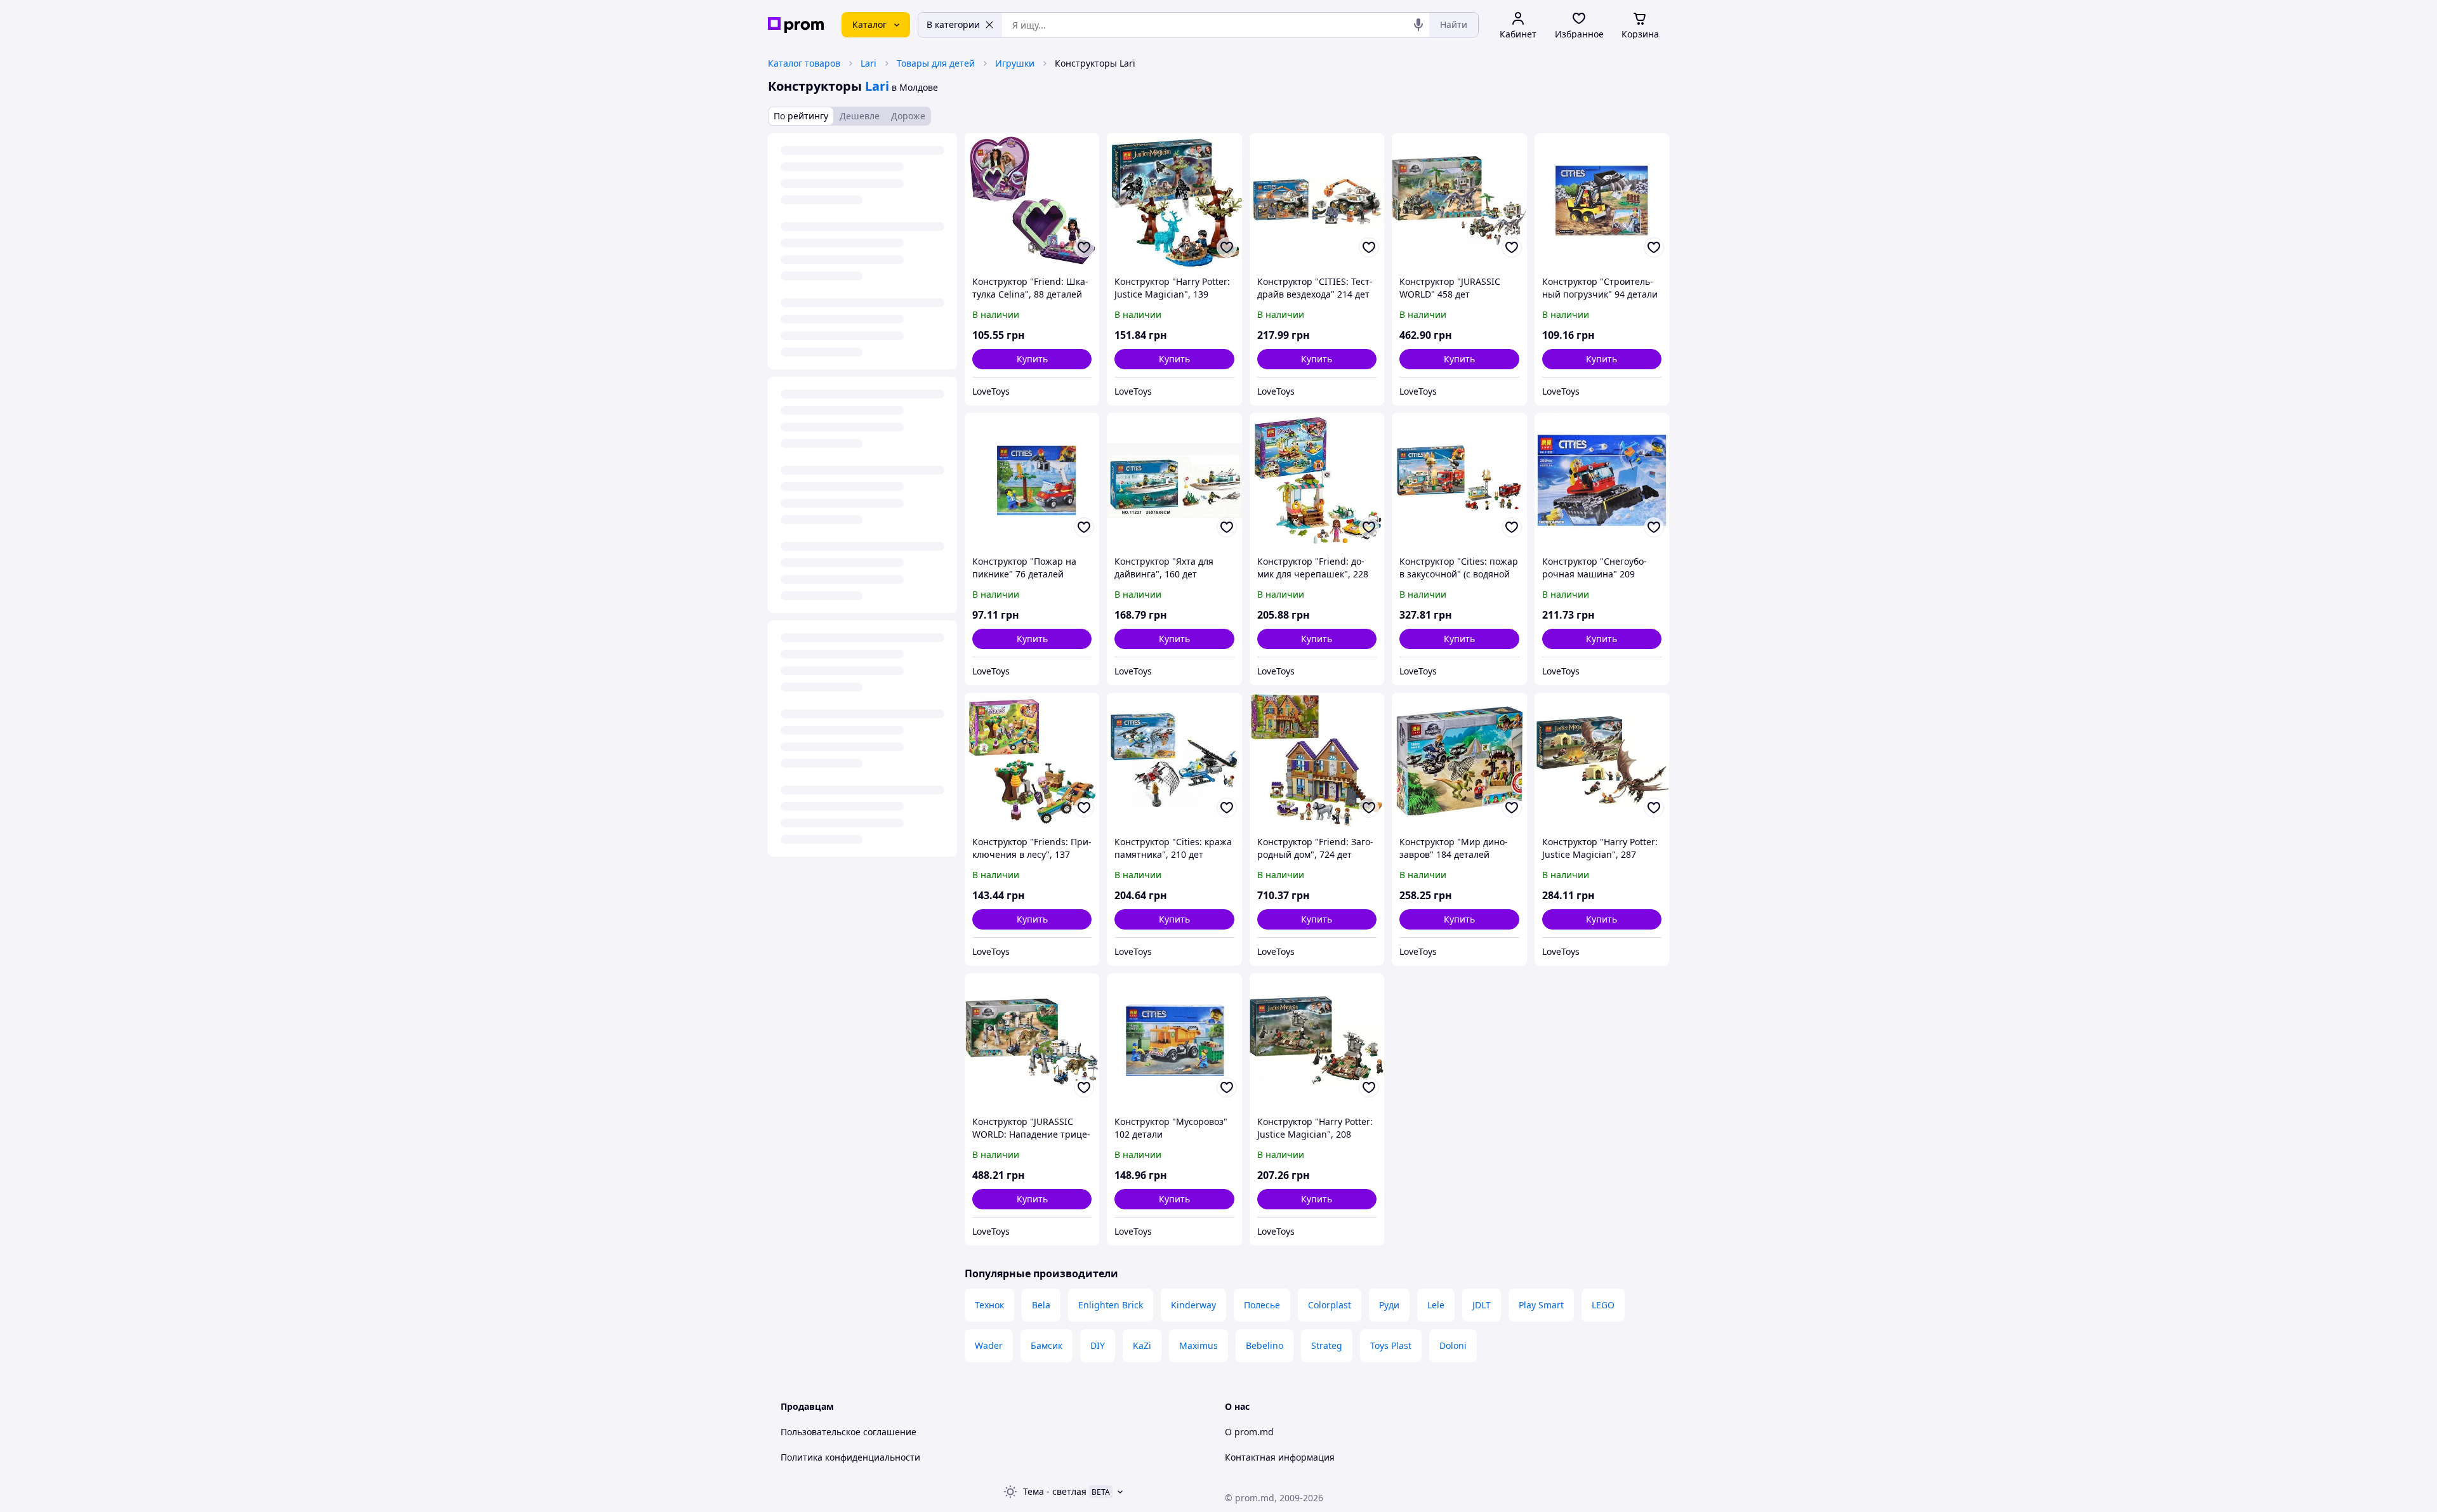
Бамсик (1047, 1345)
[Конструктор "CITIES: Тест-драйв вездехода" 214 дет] (1317, 201)
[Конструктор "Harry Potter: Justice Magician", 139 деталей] (1174, 201)
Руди (1389, 1305)
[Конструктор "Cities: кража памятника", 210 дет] (1174, 760)
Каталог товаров (804, 63)
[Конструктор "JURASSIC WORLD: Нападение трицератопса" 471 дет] (1032, 1041)
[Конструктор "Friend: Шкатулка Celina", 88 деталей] (1032, 201)
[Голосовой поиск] (1418, 25)
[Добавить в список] (1084, 247)
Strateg (1327, 1345)
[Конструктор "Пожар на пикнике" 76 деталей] (1032, 480)
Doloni (1453, 1345)
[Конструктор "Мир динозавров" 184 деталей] (1459, 760)
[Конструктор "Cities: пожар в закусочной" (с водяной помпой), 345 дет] (1459, 480)
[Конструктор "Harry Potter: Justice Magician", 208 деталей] (1317, 1041)
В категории (953, 24)
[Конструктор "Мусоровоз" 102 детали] (1174, 1041)
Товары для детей (936, 63)
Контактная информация (1280, 1457)
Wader (989, 1345)
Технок (989, 1305)
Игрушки (1015, 63)
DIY (1098, 1345)
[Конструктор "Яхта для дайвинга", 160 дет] (1174, 480)
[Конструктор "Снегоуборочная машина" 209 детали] (1602, 480)
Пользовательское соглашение (849, 1432)
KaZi (1142, 1345)
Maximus (1199, 1345)
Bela (1041, 1305)
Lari (868, 63)
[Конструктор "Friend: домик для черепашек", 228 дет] (1317, 480)
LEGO (1603, 1305)
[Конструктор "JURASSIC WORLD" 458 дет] (1459, 201)
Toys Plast (1391, 1345)
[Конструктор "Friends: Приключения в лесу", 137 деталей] (1032, 760)
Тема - (1055, 1491)
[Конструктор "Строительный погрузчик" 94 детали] (1602, 201)
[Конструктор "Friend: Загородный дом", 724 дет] (1317, 760)
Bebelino (1265, 1345)
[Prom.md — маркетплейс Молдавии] (796, 25)
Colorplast (1330, 1305)
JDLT (1482, 1305)
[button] (1032, 359)
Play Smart (1541, 1305)
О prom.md (1249, 1432)
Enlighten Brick (1111, 1305)
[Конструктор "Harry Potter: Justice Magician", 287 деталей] (1602, 760)
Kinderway (1193, 1305)
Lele (1436, 1305)
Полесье (1262, 1305)
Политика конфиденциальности (850, 1457)
